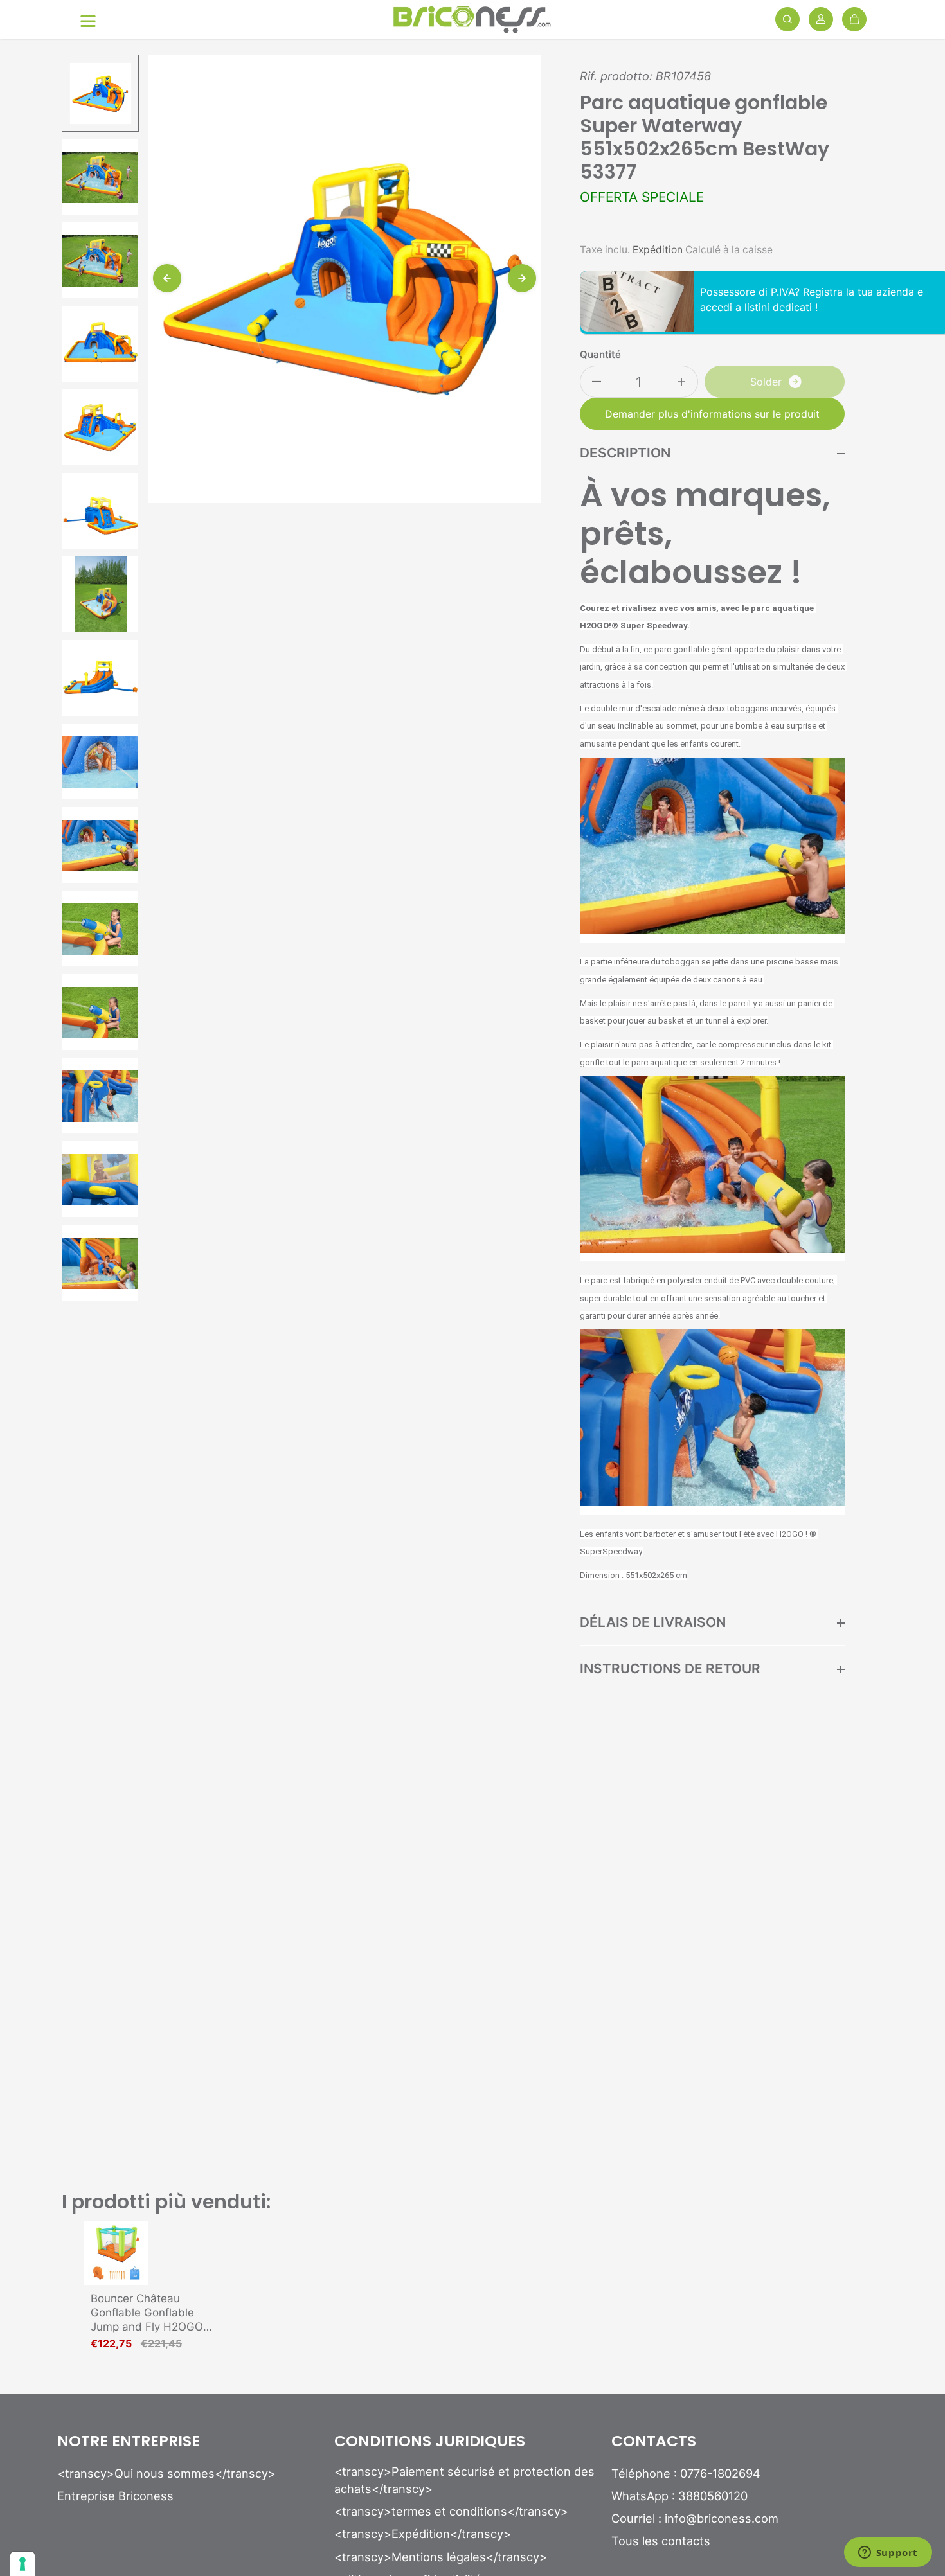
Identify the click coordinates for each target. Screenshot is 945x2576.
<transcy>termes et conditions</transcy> (451, 2511)
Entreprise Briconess (115, 2496)
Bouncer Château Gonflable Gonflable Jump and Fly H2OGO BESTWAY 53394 (147, 2313)
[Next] (522, 278)
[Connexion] (821, 19)
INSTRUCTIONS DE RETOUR (670, 1668)
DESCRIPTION (625, 453)
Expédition (658, 250)
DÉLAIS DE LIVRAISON (653, 1622)
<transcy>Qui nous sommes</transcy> (166, 2473)
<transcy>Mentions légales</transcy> (441, 2557)
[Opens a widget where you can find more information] (888, 2554)
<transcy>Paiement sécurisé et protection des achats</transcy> (464, 2480)
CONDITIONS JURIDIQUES (430, 2442)
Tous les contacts (661, 2541)
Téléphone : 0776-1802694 (686, 2473)
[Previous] (167, 278)
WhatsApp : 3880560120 (679, 2496)
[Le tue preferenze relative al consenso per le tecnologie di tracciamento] (22, 2564)
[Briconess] (473, 20)
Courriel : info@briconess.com (695, 2518)
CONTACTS (654, 2442)
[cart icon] (854, 19)
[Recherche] (788, 19)
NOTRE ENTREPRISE (129, 2442)
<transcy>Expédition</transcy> (423, 2534)
